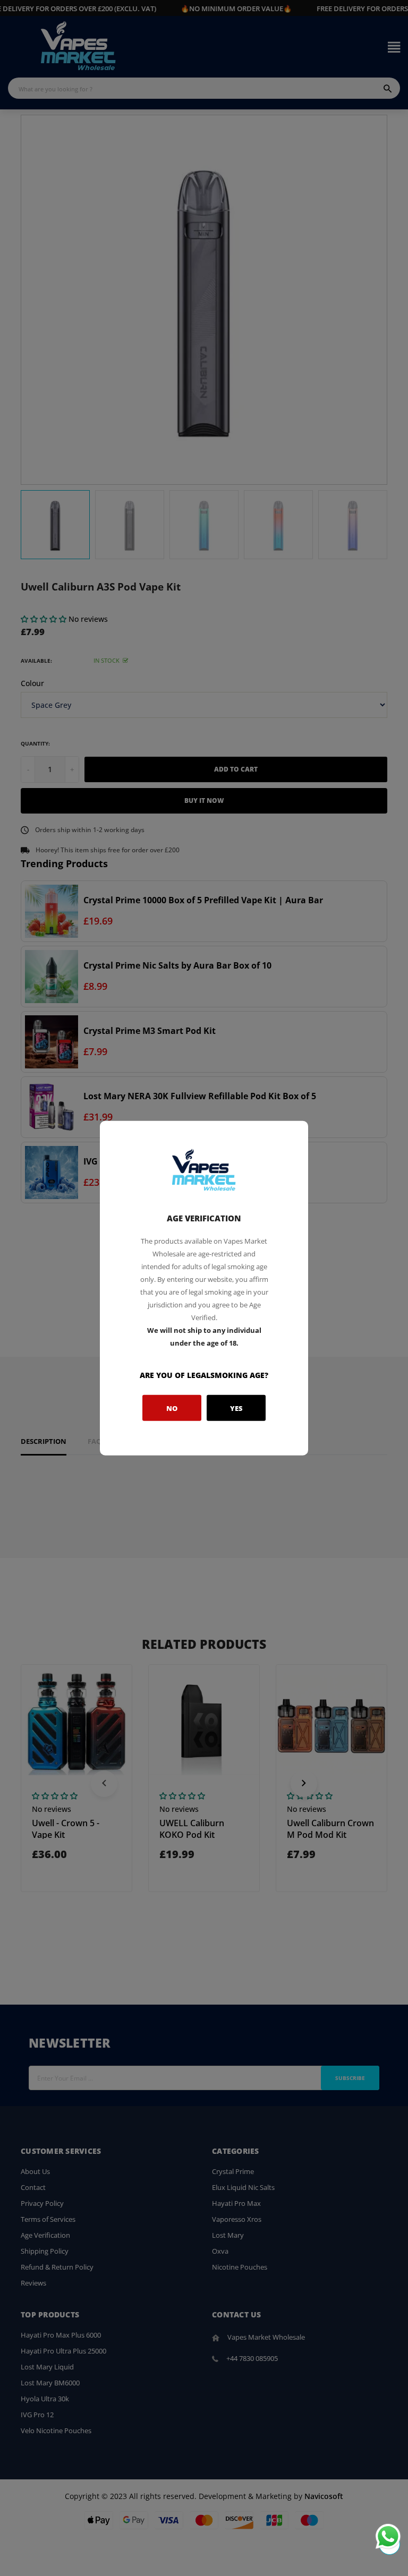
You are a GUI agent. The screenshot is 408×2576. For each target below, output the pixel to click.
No (172, 1408)
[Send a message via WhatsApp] (388, 2536)
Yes (236, 1408)
